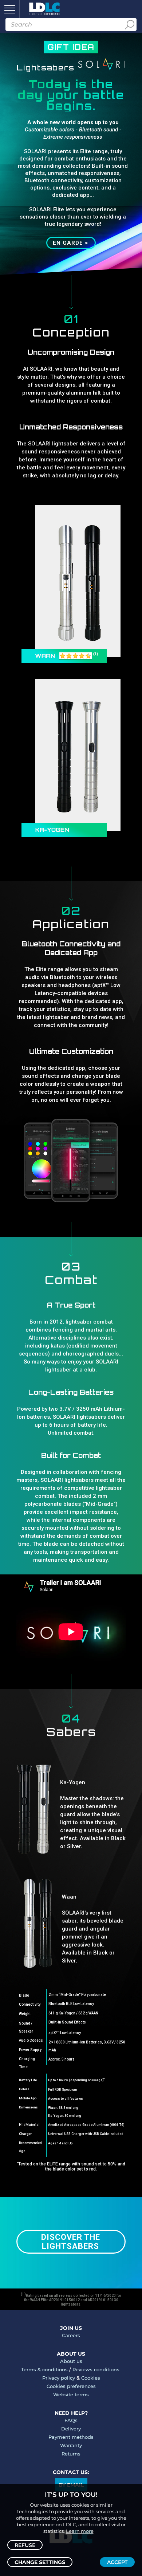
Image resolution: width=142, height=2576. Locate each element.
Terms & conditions (44, 2369)
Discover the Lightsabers (71, 2242)
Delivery (71, 2429)
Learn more (80, 2531)
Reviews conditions (96, 2369)
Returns (71, 2454)
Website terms (71, 2394)
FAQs (71, 2420)
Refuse (25, 2545)
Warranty (71, 2445)
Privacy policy (59, 2378)
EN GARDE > (70, 243)
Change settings (40, 2562)
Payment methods (71, 2437)
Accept (117, 2562)
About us (71, 2361)
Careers (71, 2335)
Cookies (91, 2378)
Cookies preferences (71, 2386)
